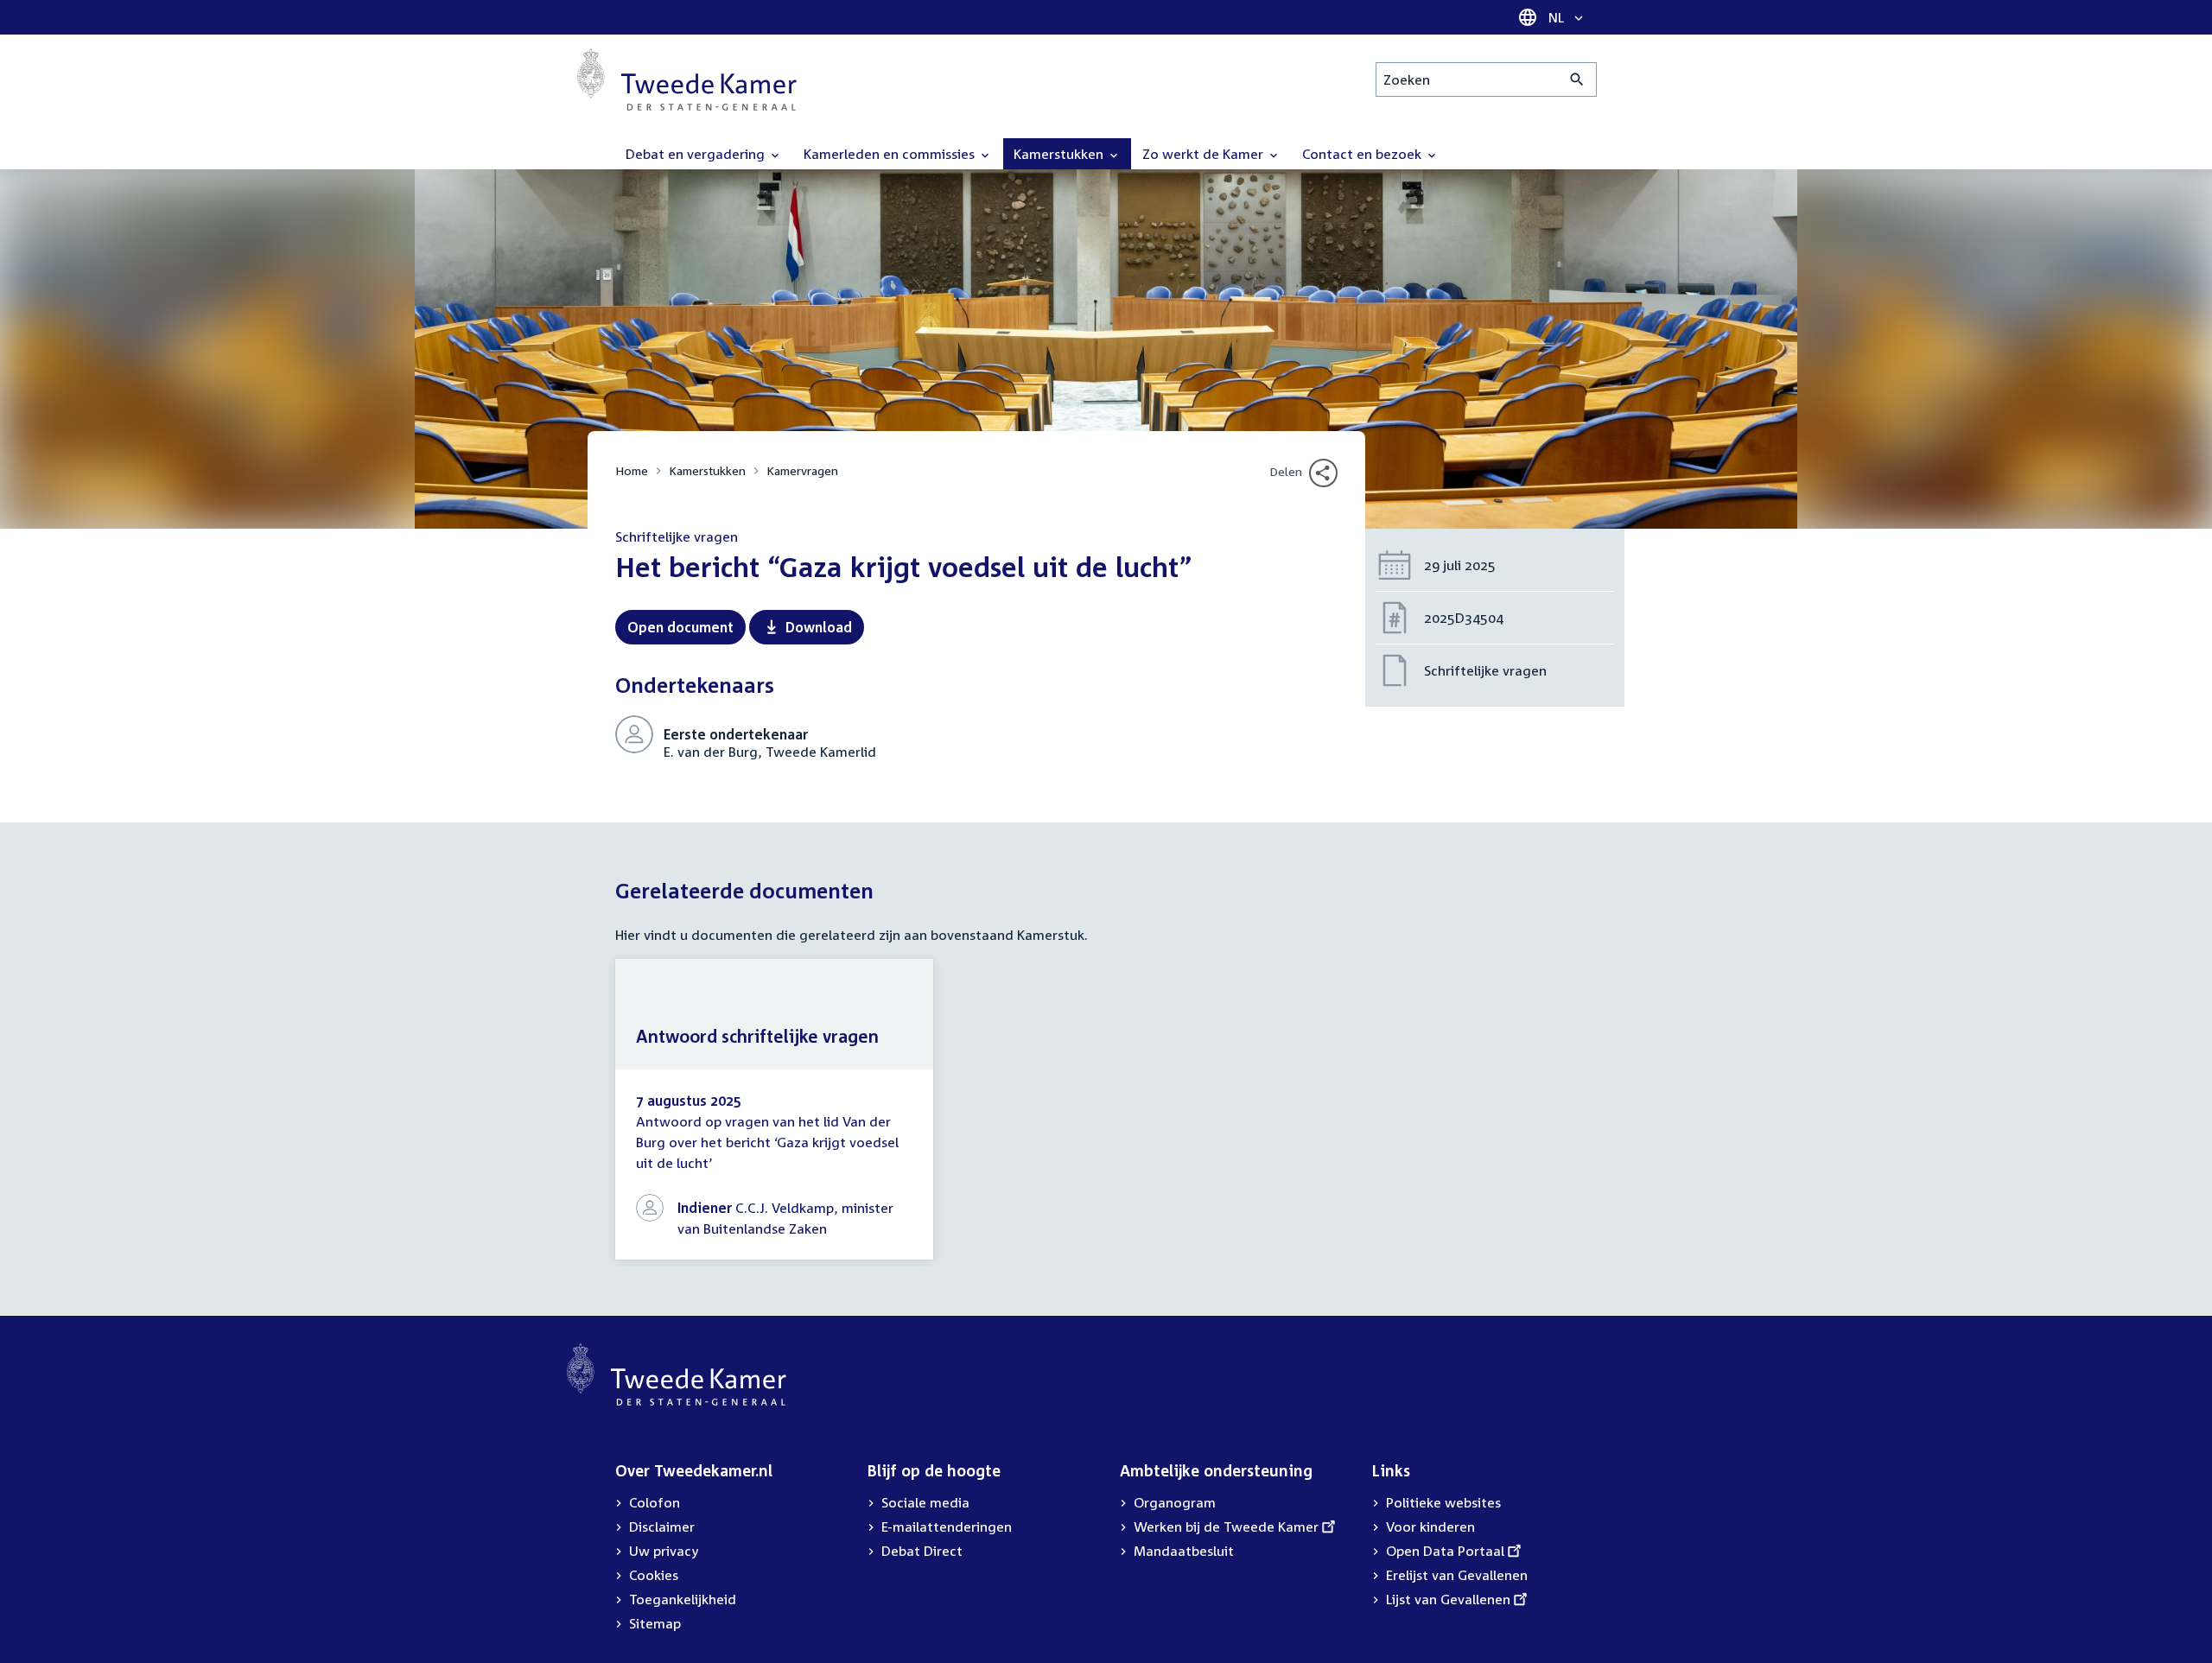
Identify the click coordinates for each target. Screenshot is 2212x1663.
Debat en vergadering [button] (697, 154)
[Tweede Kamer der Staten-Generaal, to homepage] (687, 79)
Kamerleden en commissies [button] (891, 154)
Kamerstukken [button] (1060, 154)
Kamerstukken (707, 470)
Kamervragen (802, 470)
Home (632, 470)
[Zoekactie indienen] (1577, 79)
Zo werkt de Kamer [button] (1205, 154)
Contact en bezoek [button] (1363, 154)
